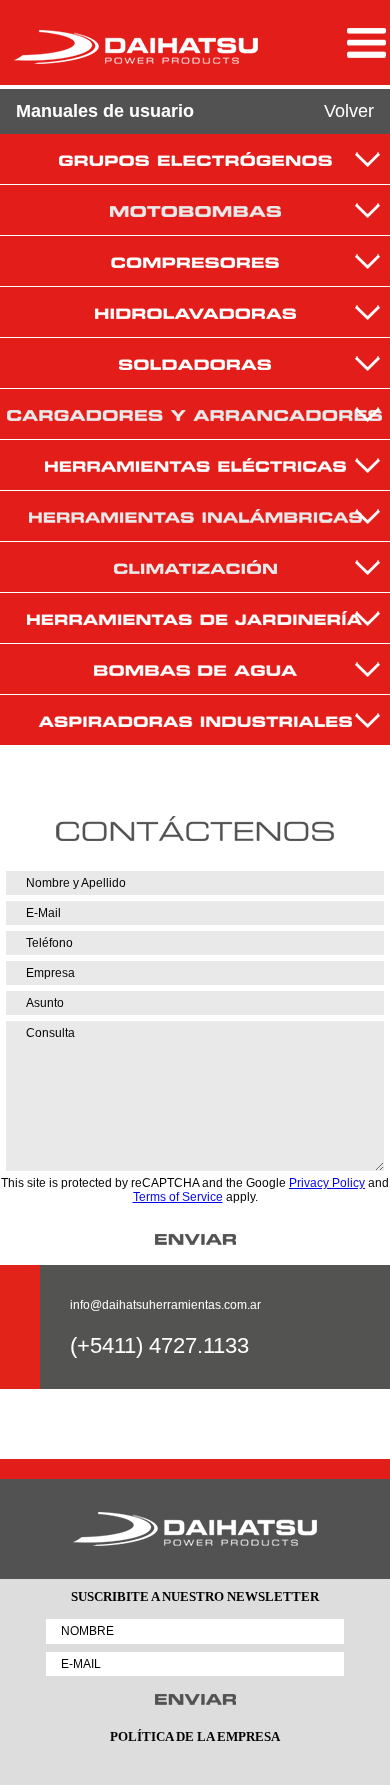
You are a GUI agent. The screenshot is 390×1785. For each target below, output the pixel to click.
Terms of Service (178, 1197)
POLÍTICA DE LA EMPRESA (195, 1736)
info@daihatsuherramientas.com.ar (165, 1305)
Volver (349, 111)
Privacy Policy (327, 1183)
